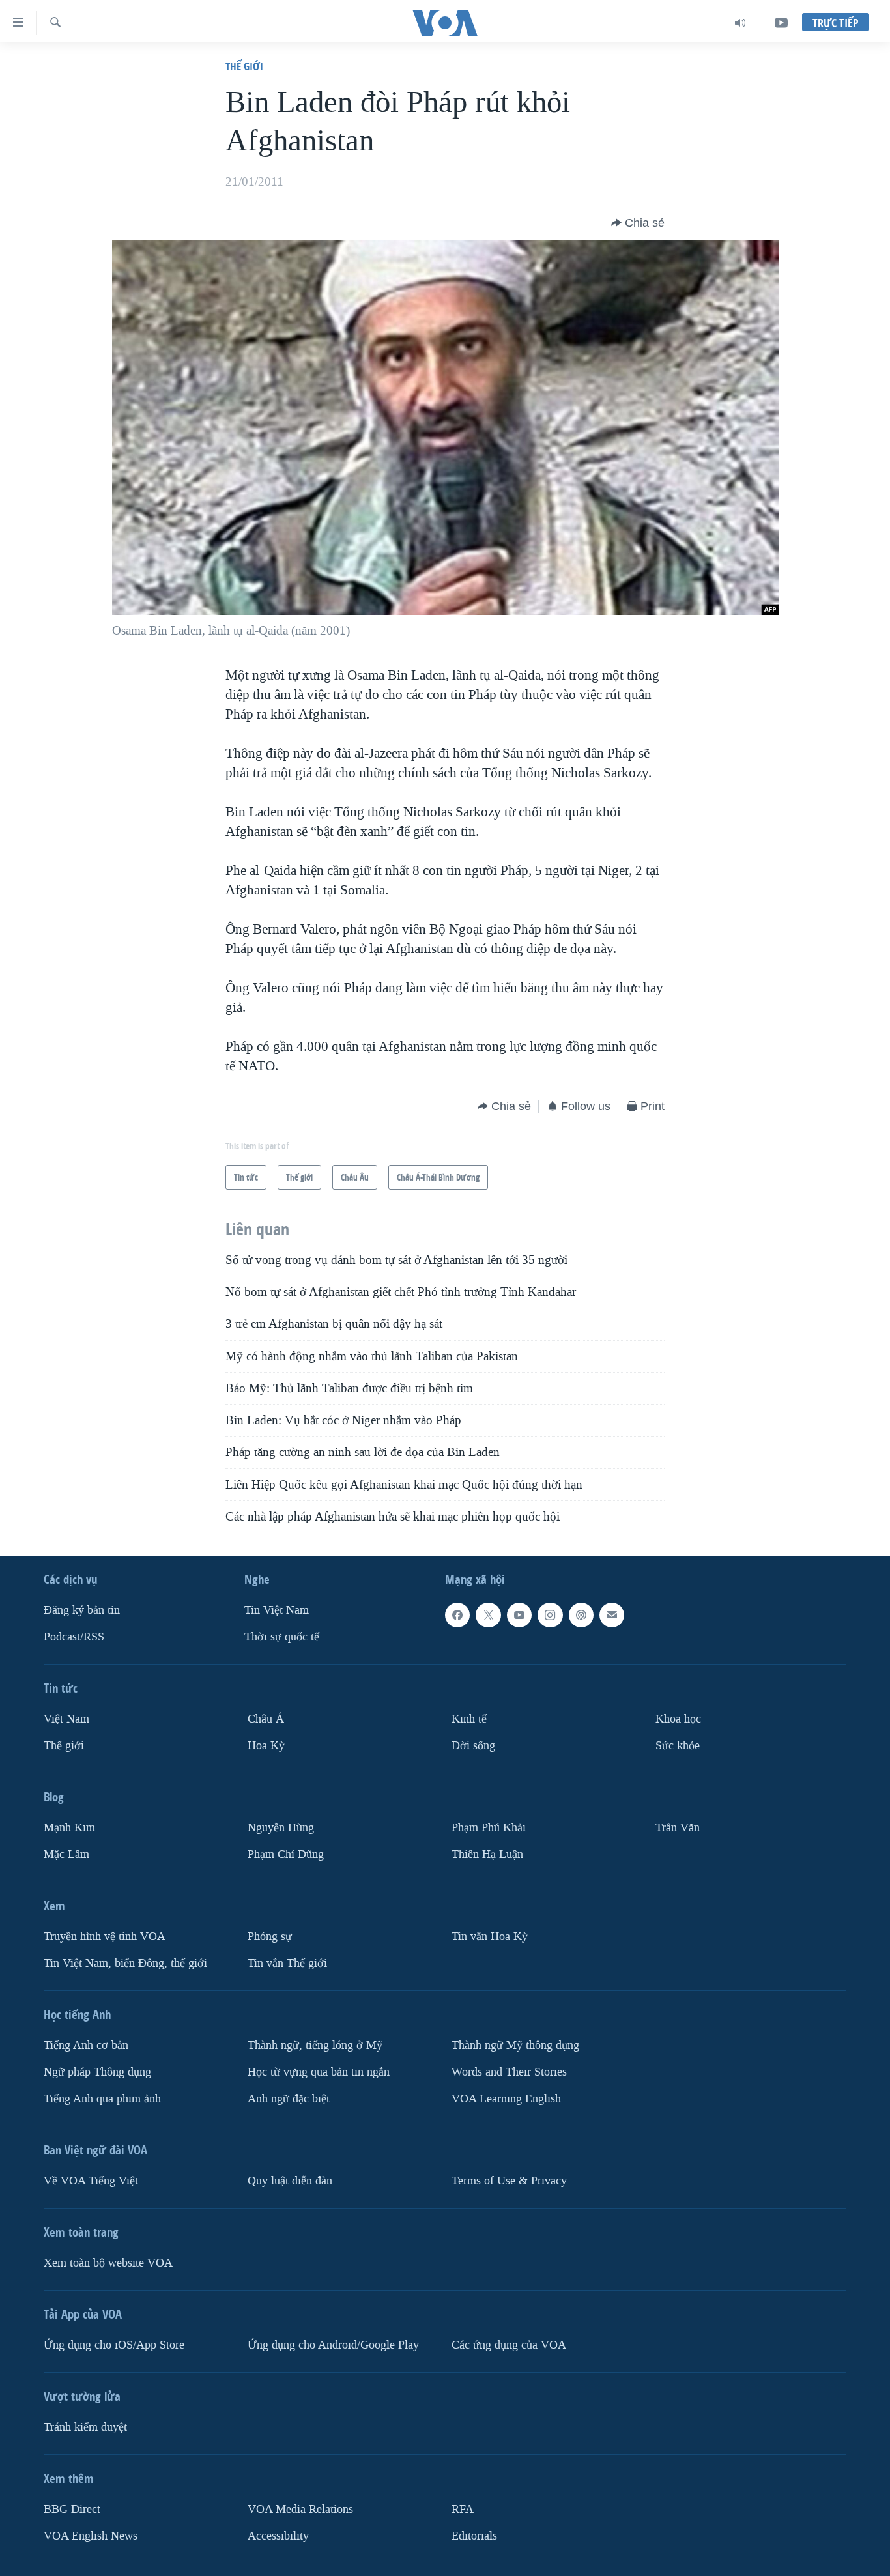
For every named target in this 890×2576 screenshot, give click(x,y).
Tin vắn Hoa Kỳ (490, 1937)
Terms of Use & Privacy (509, 2181)
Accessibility (278, 2536)
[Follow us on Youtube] (519, 1615)
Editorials (474, 2536)
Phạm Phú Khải (489, 1828)
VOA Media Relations (300, 2509)
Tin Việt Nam (277, 1610)
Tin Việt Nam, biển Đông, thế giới (125, 1963)
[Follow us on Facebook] (457, 1615)
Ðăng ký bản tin (82, 1610)
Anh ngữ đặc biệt (289, 2099)
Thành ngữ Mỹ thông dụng (515, 2045)
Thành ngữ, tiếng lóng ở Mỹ (315, 2045)
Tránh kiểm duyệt (85, 2427)
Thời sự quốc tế (282, 1637)
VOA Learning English (506, 2099)
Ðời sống (473, 1746)
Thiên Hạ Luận (487, 1854)
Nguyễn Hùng (281, 1828)
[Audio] (740, 23)
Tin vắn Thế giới (287, 1963)
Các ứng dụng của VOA (509, 2345)
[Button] (638, 223)
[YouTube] (781, 23)
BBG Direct (72, 2509)
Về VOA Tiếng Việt (91, 2181)
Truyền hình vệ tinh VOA (105, 1937)
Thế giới (244, 66)
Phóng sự (270, 1937)
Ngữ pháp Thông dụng (97, 2072)
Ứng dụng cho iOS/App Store (114, 2345)
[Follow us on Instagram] (550, 1615)
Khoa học (678, 1719)
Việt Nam (66, 1719)
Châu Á (266, 1719)
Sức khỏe (678, 1746)
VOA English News (91, 2536)
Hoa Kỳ (266, 1746)
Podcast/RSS (74, 1637)
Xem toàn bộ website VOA (108, 2263)
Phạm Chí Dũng (286, 1854)
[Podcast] (581, 1615)
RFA (463, 2509)
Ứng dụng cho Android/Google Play (333, 2345)
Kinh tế (469, 1719)
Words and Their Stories (509, 2072)
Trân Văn (678, 1828)
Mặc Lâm (66, 1854)
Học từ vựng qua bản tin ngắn (319, 2072)
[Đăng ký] (612, 1615)
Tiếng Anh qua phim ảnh (102, 2099)
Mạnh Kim (69, 1828)
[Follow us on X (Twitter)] (488, 1615)
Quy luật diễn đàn (290, 2181)
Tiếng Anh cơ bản (86, 2045)
